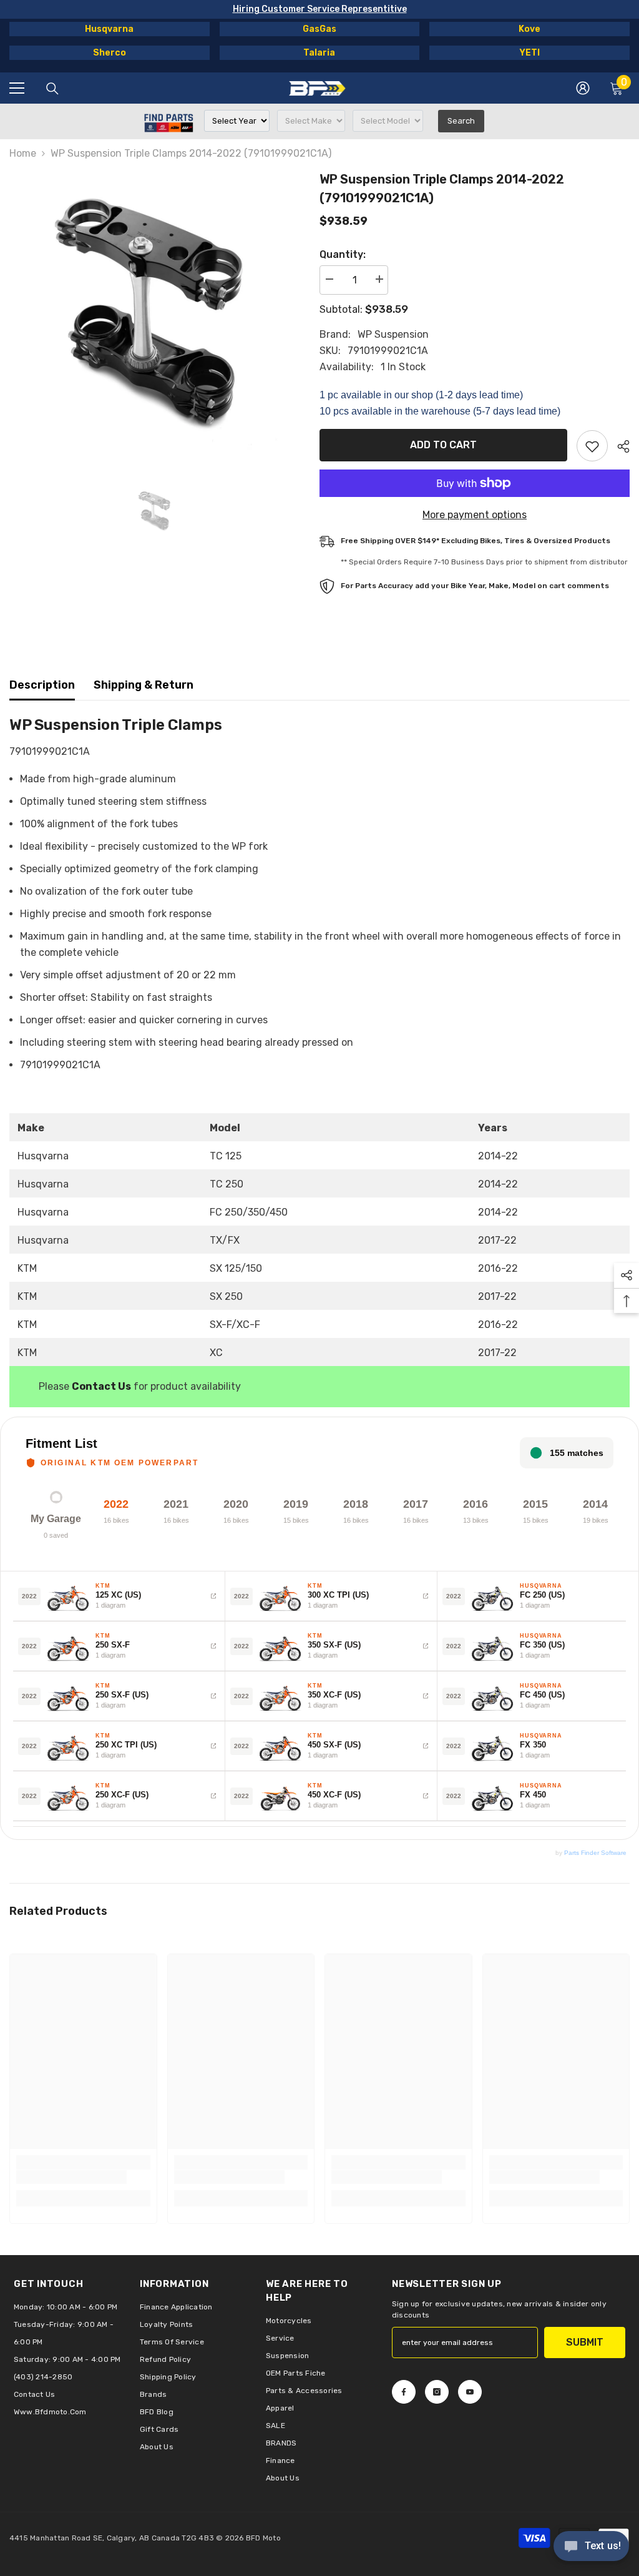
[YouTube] (470, 2392)
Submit (585, 2342)
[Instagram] (437, 2392)
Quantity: (343, 254)
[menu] (17, 88)
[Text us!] (591, 2547)
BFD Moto (263, 2538)
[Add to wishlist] (592, 446)
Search (461, 121)
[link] (71, 2177)
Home (23, 153)
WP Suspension (393, 334)
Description (42, 685)
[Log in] (583, 88)
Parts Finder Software (595, 1853)
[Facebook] (404, 2392)
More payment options (475, 515)
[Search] (52, 89)
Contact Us (101, 1386)
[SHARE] (619, 446)
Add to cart (443, 445)
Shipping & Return (144, 685)
